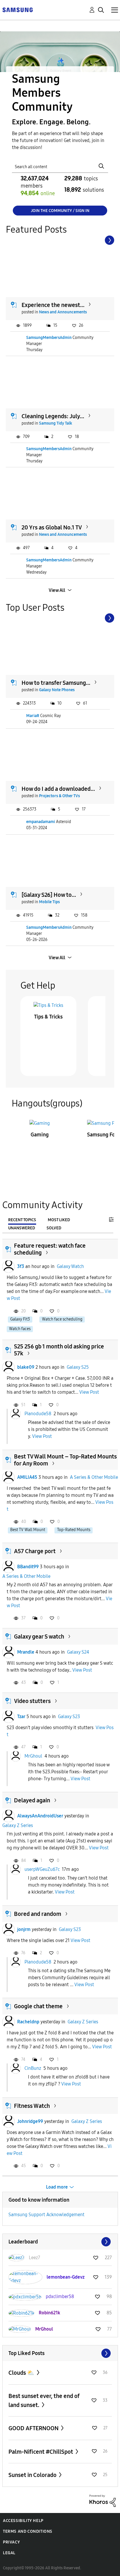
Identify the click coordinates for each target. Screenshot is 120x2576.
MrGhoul (33, 1756)
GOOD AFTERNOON (34, 2428)
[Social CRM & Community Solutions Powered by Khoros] (103, 2500)
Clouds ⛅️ (22, 2373)
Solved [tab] (54, 1228)
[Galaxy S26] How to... (49, 895)
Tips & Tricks (48, 1017)
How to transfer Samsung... (56, 683)
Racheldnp (28, 2022)
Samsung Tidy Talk (56, 423)
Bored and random (38, 1914)
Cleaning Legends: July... (53, 416)
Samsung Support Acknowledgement (46, 2215)
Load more (57, 2187)
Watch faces (20, 1329)
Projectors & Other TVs (59, 796)
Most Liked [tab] (59, 1220)
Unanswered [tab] (22, 1228)
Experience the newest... (53, 305)
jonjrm (24, 1929)
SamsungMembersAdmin (49, 338)
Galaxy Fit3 (20, 1319)
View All (57, 590)
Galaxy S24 (78, 1652)
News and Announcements (63, 312)
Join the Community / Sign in (60, 211)
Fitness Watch (32, 2106)
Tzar (21, 1717)
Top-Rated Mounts (74, 1530)
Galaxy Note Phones (57, 690)
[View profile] (8, 1267)
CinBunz (33, 2068)
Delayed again (32, 1800)
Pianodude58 (38, 1414)
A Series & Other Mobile (94, 1477)
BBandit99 (28, 1567)
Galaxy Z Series (18, 1825)
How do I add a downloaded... (58, 789)
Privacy (11, 2542)
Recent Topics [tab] (22, 1220)
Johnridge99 (30, 2121)
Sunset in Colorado (33, 2475)
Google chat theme (38, 2006)
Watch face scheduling (62, 1319)
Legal (9, 2553)
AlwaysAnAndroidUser (40, 1816)
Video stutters (32, 1701)
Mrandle (26, 1652)
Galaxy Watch (70, 1266)
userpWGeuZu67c (42, 1869)
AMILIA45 (27, 1477)
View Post (89, 1392)
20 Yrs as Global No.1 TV (52, 527)
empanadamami (41, 822)
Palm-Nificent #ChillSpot (41, 2452)
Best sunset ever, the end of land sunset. (44, 2400)
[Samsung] (17, 9)
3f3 (21, 1266)
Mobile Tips (49, 902)
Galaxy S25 (78, 1367)
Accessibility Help (23, 2521)
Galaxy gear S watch (39, 1637)
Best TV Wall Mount (28, 1530)
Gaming (40, 1135)
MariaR (33, 716)
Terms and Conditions (28, 2531)
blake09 (26, 1367)
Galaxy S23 (69, 1717)
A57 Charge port (35, 1551)
